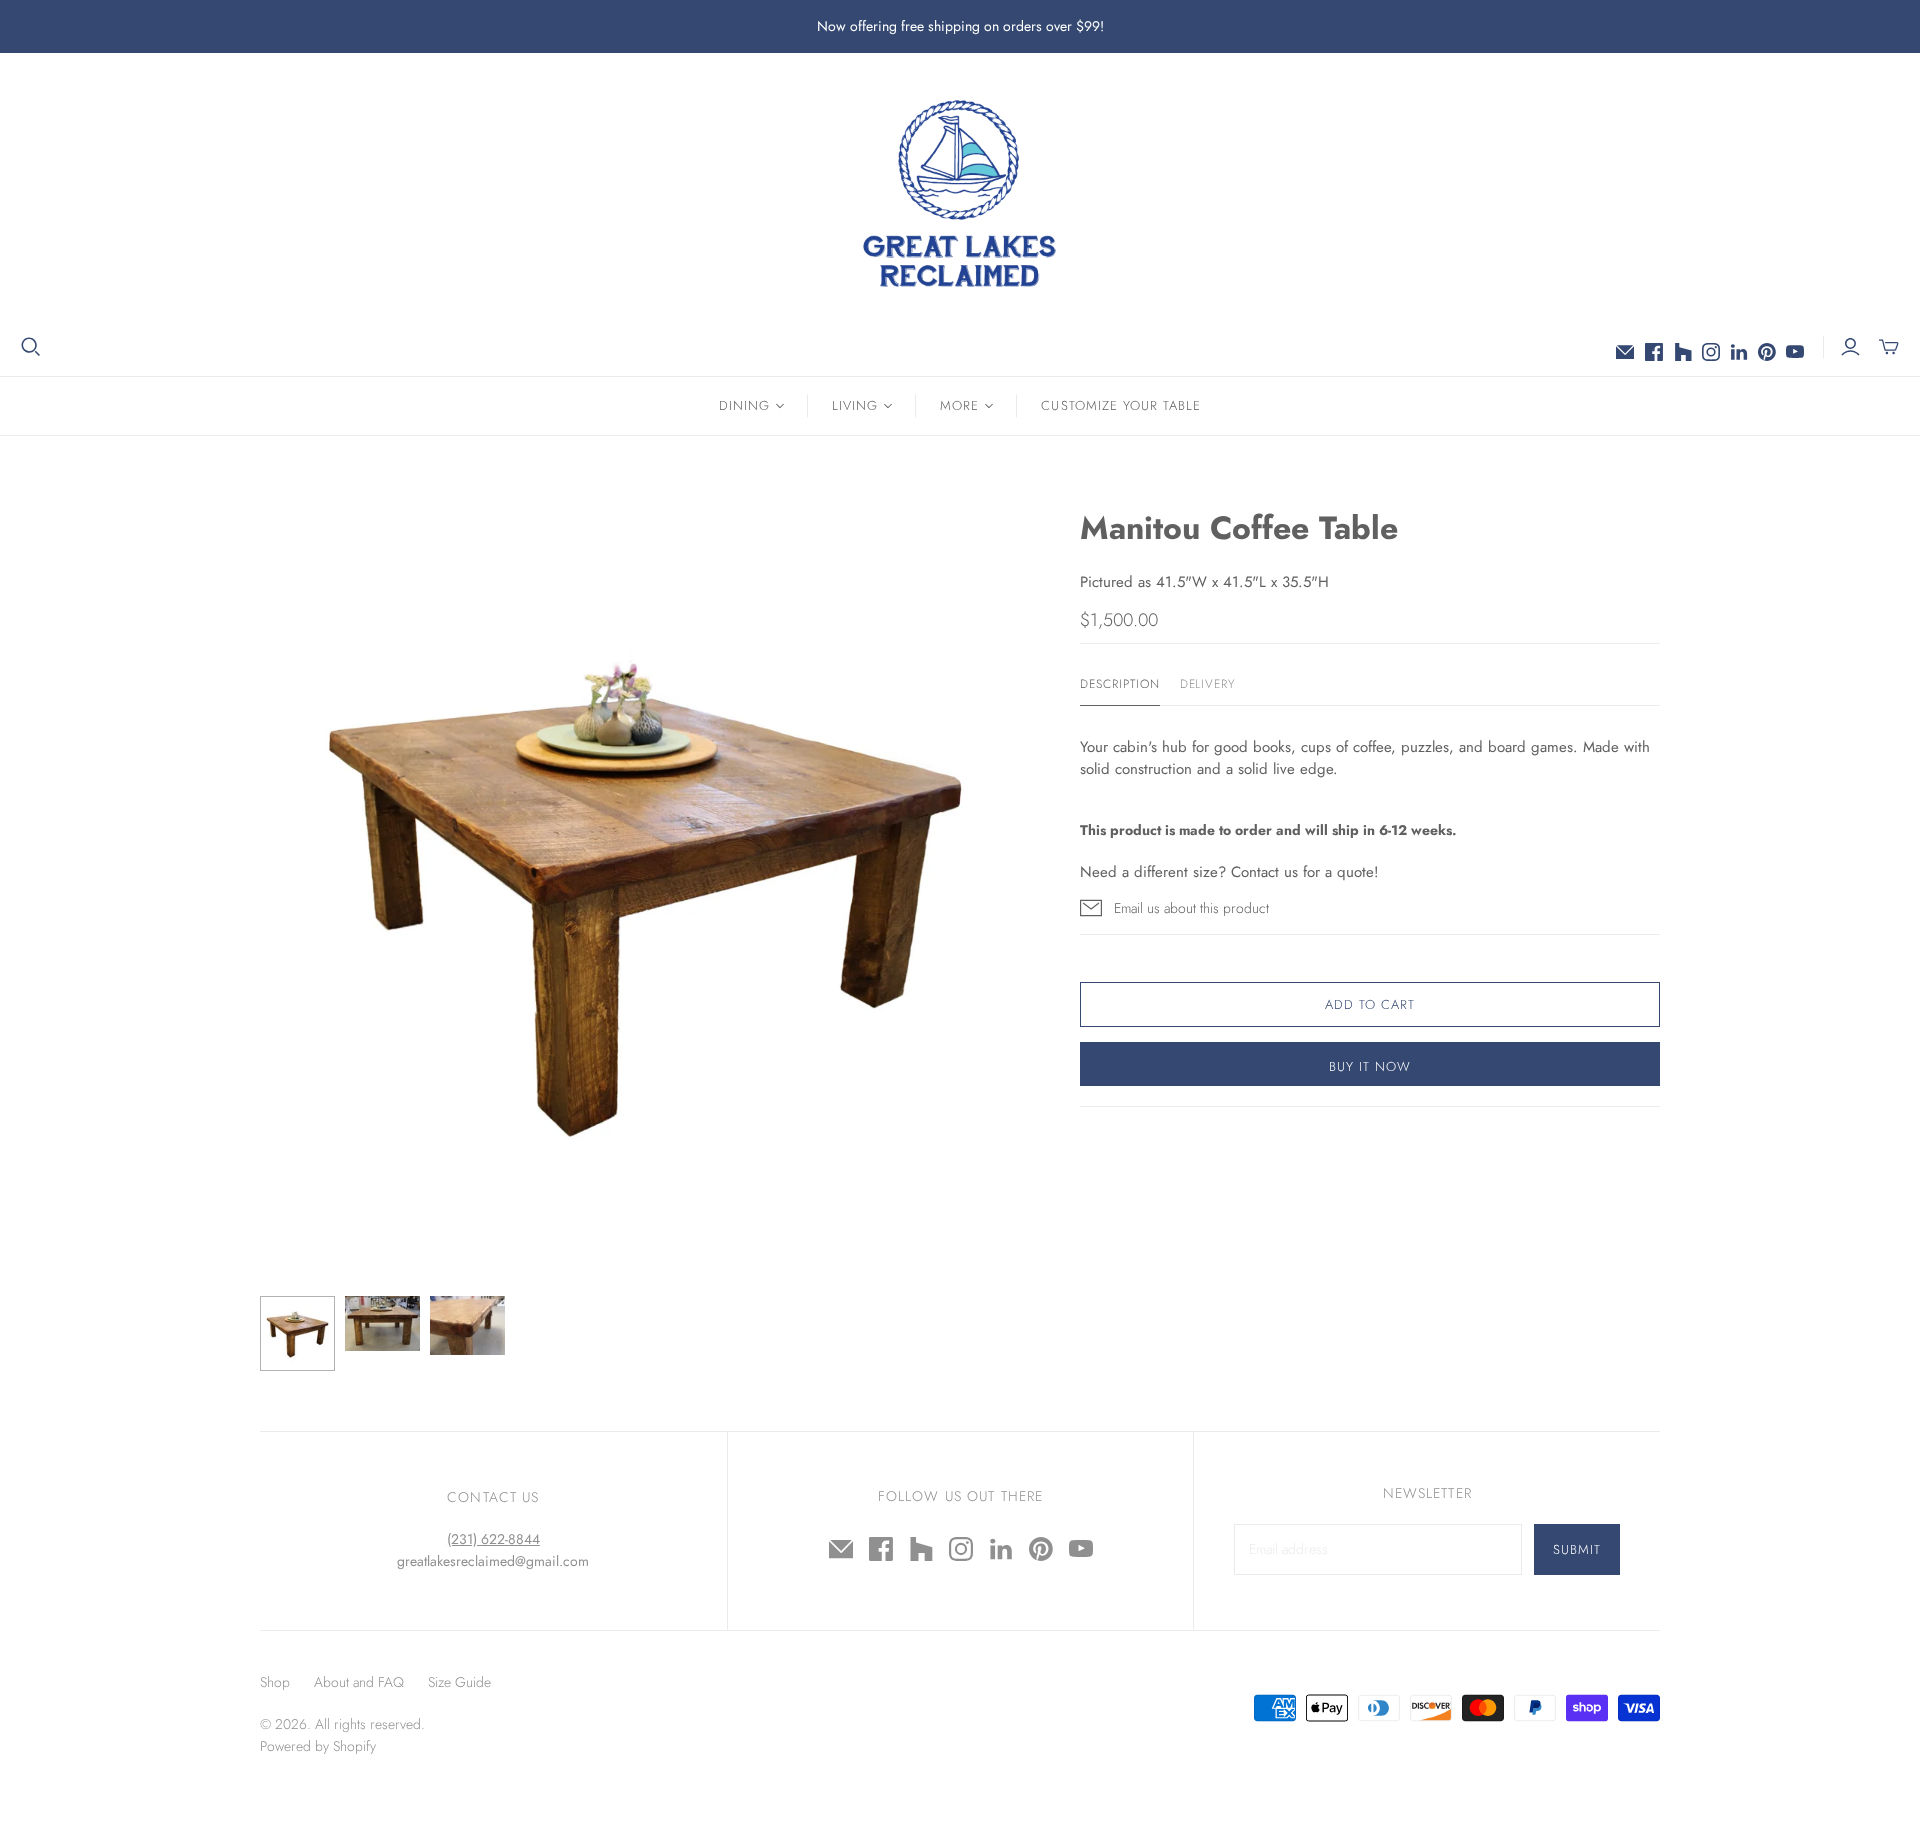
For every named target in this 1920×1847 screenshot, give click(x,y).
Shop (275, 1682)
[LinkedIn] (1739, 352)
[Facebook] (1654, 352)
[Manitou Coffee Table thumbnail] (297, 1333)
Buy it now (1370, 1066)
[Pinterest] (1767, 352)
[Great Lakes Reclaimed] (960, 193)
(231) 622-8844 (493, 1539)
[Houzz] (1683, 352)
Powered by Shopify (318, 1746)
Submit (1577, 1549)
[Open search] (31, 347)
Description (1120, 684)
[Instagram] (1711, 352)
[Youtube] (1795, 352)
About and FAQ (359, 1682)
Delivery (1208, 684)
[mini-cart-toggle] (1889, 347)
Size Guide (459, 1682)
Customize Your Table (1121, 405)
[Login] (1850, 347)
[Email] (1625, 352)
